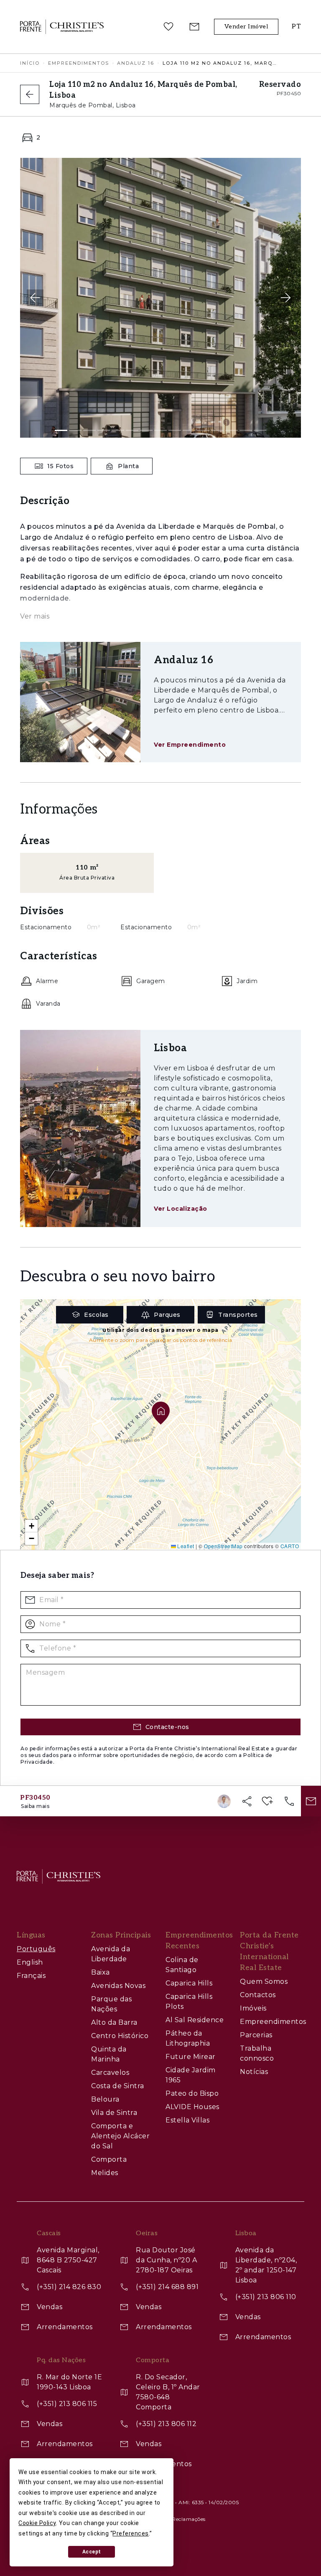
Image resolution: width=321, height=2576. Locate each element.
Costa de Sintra (118, 2086)
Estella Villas (187, 2120)
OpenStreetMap (223, 1546)
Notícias (254, 2072)
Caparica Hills (189, 1983)
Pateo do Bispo (192, 2093)
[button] (296, 27)
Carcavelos (110, 2073)
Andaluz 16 (136, 63)
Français (31, 1976)
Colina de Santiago (182, 1965)
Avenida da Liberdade (111, 1954)
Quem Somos (264, 1981)
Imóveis (253, 2008)
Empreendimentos (79, 63)
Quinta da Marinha (109, 2054)
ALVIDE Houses (192, 2107)
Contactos (258, 1995)
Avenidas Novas (118, 1986)
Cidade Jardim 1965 (191, 2075)
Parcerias (256, 2035)
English (30, 1962)
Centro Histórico (120, 2036)
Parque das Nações (111, 2004)
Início (30, 63)
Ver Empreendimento (190, 745)
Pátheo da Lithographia (188, 2038)
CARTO (290, 1546)
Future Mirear (191, 2057)
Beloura (105, 2099)
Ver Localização (181, 1209)
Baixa (101, 1972)
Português (36, 1949)
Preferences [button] (131, 2533)
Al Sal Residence (195, 2020)
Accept (92, 2552)
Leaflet (185, 1546)
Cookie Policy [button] (37, 2523)
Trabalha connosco (257, 2053)
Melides (105, 2173)
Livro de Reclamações (178, 2519)
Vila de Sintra (114, 2113)
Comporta (109, 2159)
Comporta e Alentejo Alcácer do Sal (120, 2136)
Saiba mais (35, 1806)
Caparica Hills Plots (189, 2002)
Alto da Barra (114, 2022)
